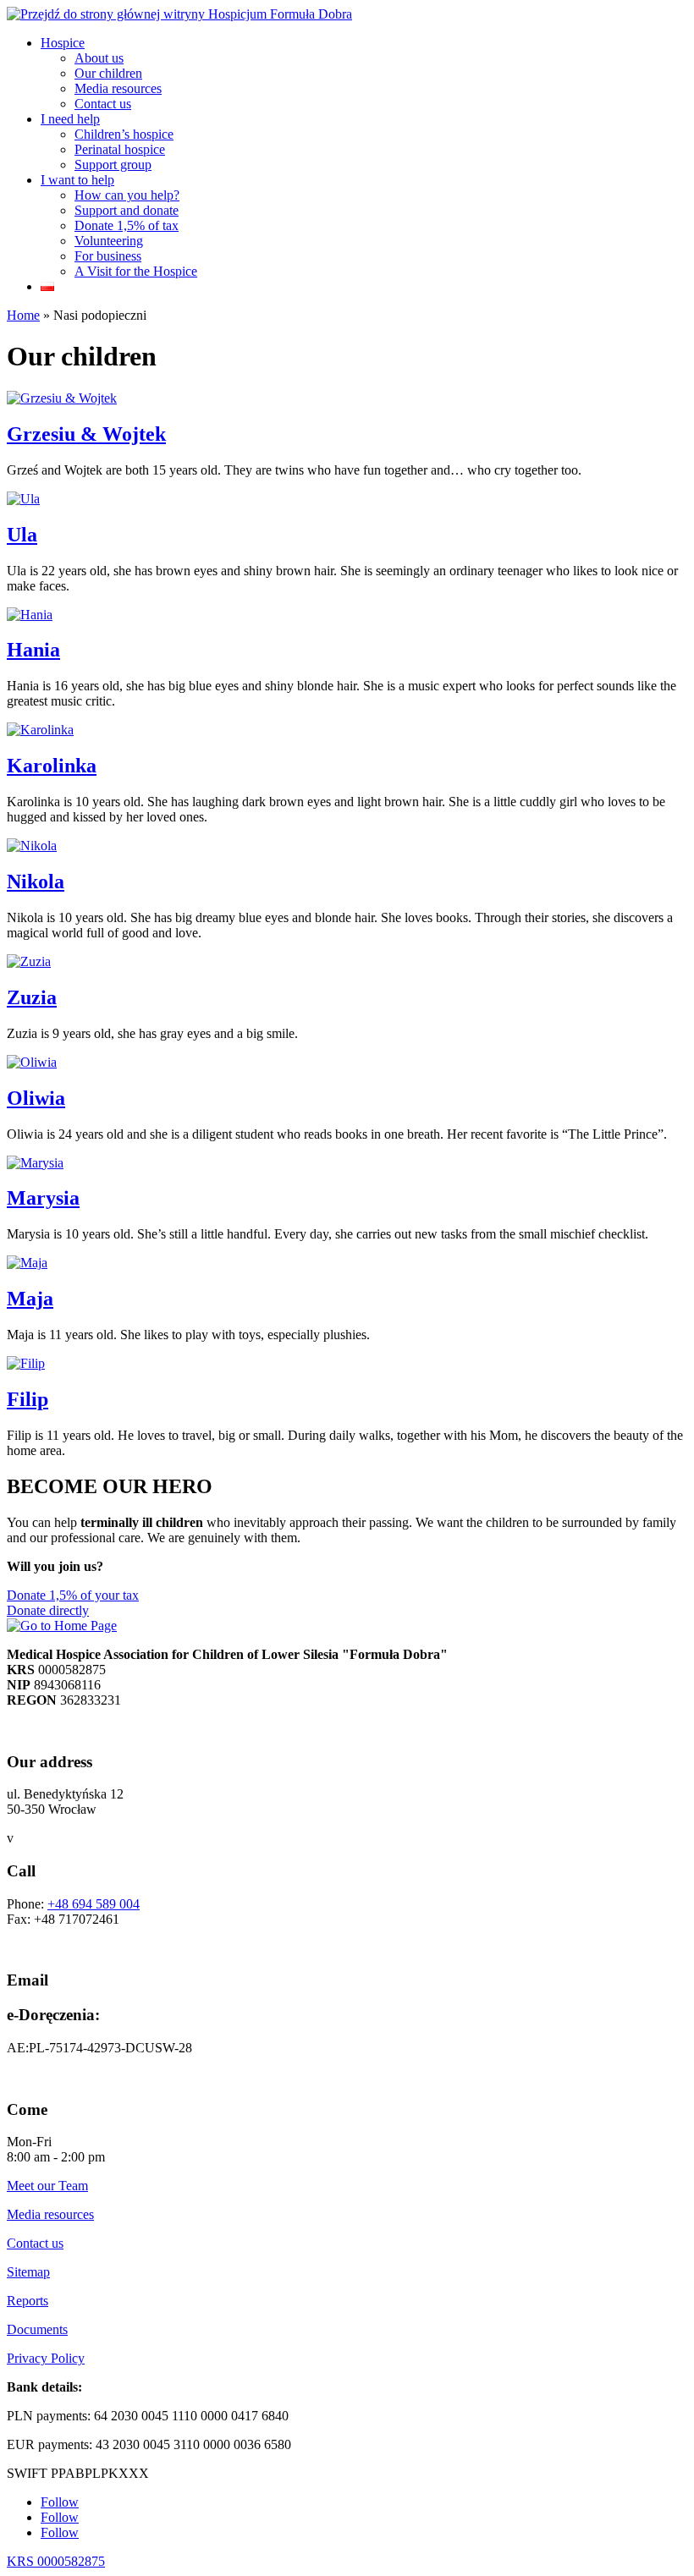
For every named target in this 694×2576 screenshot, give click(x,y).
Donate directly (48, 1610)
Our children (108, 73)
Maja (30, 1299)
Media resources (118, 88)
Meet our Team (47, 2186)
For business (108, 256)
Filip (28, 1399)
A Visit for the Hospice (136, 271)
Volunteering (109, 241)
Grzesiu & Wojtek (86, 434)
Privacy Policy (46, 2358)
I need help (70, 119)
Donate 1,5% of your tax (73, 1595)
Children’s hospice (124, 134)
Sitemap (28, 2272)
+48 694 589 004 (94, 1904)
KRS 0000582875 (56, 2561)
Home (23, 315)
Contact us (103, 104)
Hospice (63, 43)
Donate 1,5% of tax (127, 225)
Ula (22, 535)
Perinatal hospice (120, 149)
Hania (33, 650)
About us (99, 58)
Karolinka (52, 766)
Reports (28, 2301)
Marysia (43, 1198)
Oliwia (36, 1098)
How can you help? (127, 195)
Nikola (36, 882)
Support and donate (127, 210)
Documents (37, 2329)
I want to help (77, 180)
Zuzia (32, 997)
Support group (113, 165)
